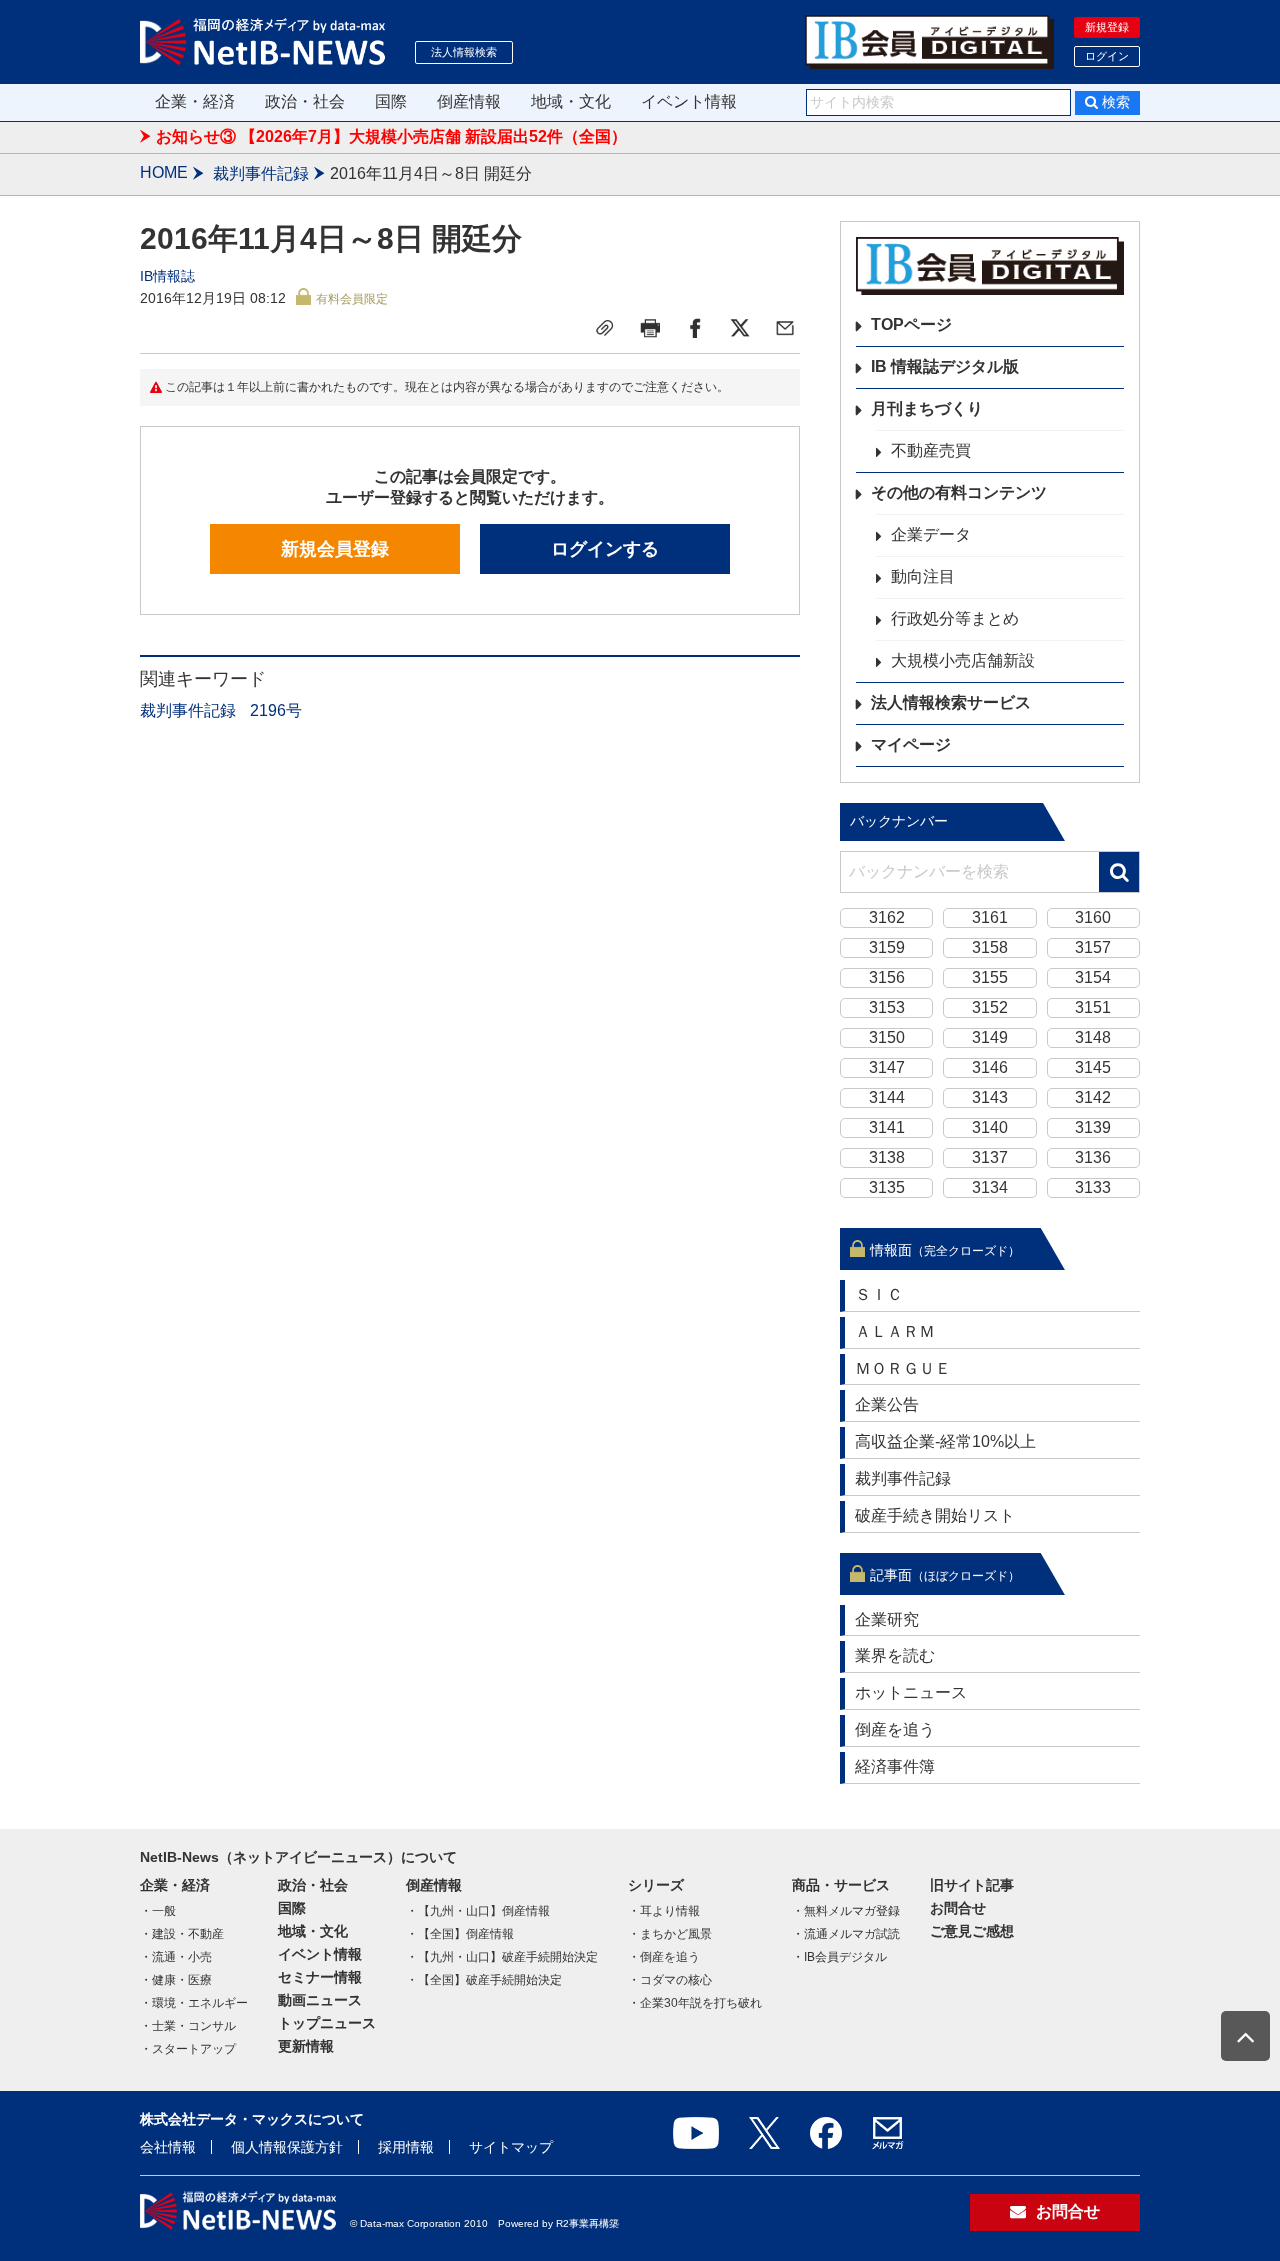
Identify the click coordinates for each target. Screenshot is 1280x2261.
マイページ (911, 744)
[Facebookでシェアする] (695, 328)
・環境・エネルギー (194, 2003)
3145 (1093, 1067)
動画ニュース (320, 2000)
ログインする (605, 549)
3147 (887, 1067)
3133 (1093, 1187)
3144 (887, 1097)
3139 (1093, 1127)
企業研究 (887, 1619)
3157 (1093, 947)
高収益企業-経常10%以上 (945, 1441)
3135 (887, 1187)
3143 (990, 1097)
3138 (887, 1157)
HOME (164, 172)
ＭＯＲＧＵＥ (903, 1368)
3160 (1093, 917)
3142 (1093, 1097)
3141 (887, 1127)
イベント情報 (689, 101)
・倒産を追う (664, 1957)
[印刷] (650, 328)
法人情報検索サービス (951, 702)
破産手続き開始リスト (935, 1515)
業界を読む (895, 1655)
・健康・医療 (176, 1980)
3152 (990, 1007)
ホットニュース (911, 1692)
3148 (1093, 1037)
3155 (990, 977)
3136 (1093, 1157)
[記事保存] (605, 328)
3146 (990, 1067)
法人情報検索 (464, 52)
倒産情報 (469, 101)
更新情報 (306, 2046)
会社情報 (168, 2147)
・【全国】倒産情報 (460, 1934)
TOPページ (911, 324)
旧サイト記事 (972, 1885)
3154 (1093, 977)
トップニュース (327, 2023)
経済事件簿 (895, 1766)
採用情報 (406, 2147)
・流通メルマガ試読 (846, 1934)
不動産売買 (931, 450)
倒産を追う (895, 1729)
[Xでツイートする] (740, 328)
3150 (887, 1037)
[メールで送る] (785, 328)
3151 (1093, 1007)
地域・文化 (571, 101)
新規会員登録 (335, 549)
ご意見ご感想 (972, 1931)
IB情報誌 (167, 276)
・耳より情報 (664, 1911)
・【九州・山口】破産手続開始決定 (502, 1957)
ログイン (1107, 56)
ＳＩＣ (879, 1294)
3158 (990, 947)
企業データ (931, 534)
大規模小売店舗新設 (963, 660)
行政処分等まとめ (955, 618)
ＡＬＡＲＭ (895, 1331)
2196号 (276, 710)
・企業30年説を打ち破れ (695, 2003)
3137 (990, 1157)
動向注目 (923, 576)
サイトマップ (511, 2147)
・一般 (158, 1911)
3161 (990, 917)
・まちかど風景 (670, 1934)
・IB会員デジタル (839, 1957)
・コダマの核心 (670, 1980)
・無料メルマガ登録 (846, 1911)
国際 (391, 101)
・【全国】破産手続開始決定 (484, 1980)
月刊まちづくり (927, 408)
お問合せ (958, 1908)
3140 (990, 1127)
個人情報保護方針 (287, 2147)
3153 (887, 1007)
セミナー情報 (320, 1977)
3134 (990, 1187)
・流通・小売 (176, 1957)
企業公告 (887, 1404)
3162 (887, 917)
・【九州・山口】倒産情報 (478, 1911)
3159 (887, 947)
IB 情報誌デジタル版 (945, 366)
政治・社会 (305, 101)
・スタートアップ (188, 2049)
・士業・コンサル (188, 2026)
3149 (990, 1037)
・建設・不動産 (182, 1934)
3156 (887, 977)
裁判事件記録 (261, 173)
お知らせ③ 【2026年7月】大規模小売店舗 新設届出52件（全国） (391, 136)
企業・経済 (195, 101)
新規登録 (1107, 27)
